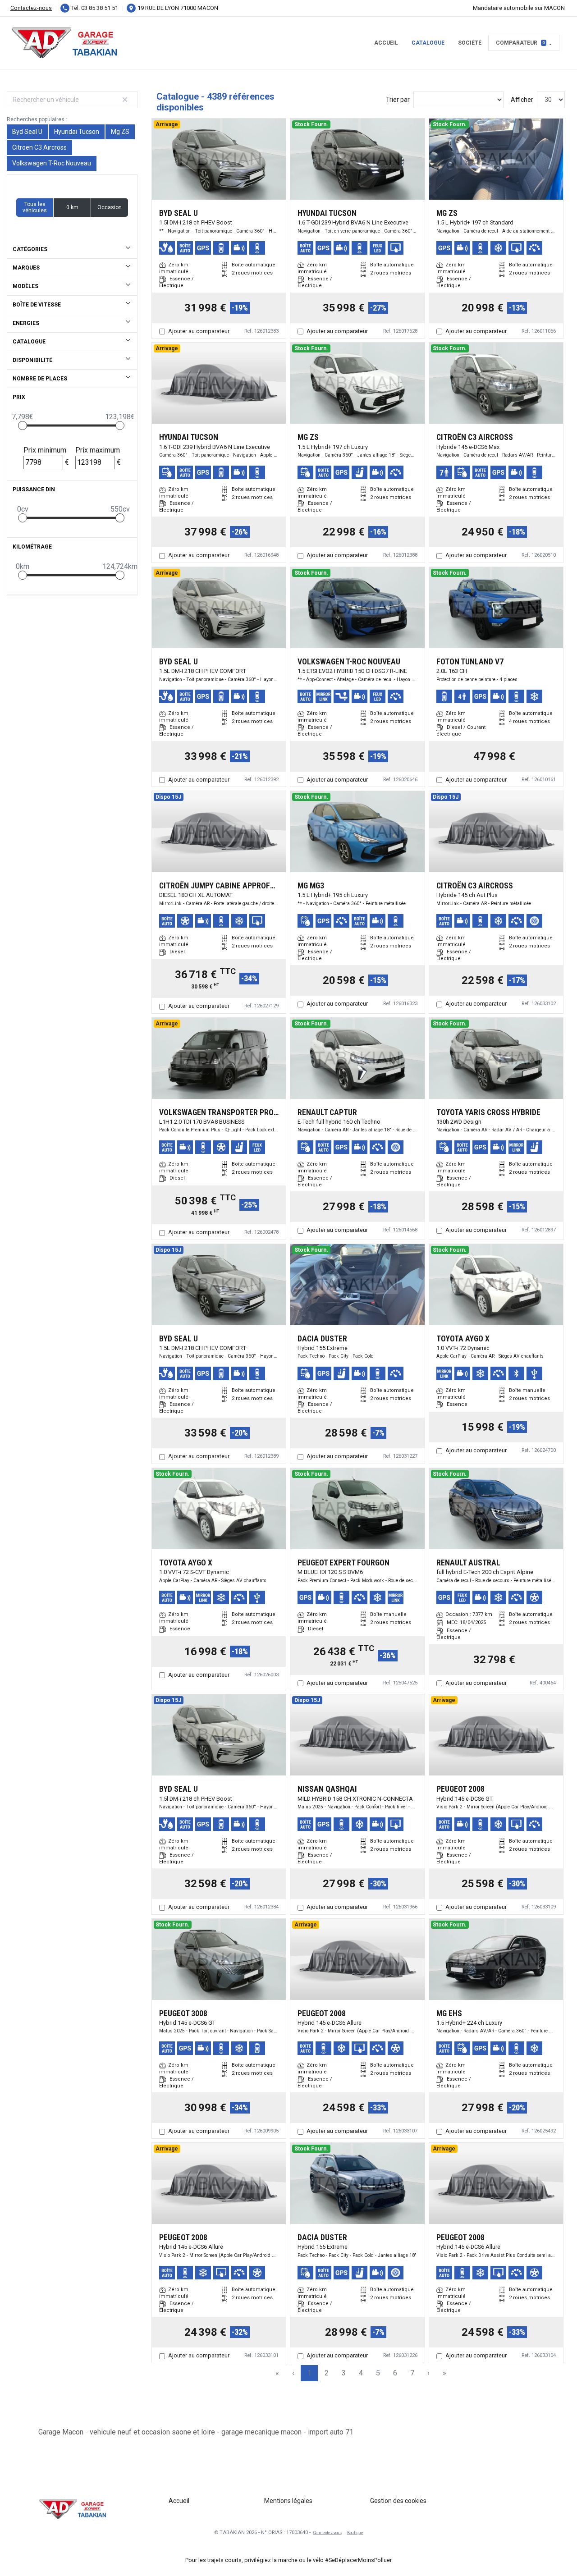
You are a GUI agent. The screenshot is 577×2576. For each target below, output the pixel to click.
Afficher (522, 100)
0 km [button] (72, 207)
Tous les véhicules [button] (35, 207)
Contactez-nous (31, 8)
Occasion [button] (110, 207)
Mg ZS (120, 132)
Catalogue (428, 43)
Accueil (386, 43)
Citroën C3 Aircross (39, 147)
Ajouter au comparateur (199, 331)
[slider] (23, 426)
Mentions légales (288, 2501)
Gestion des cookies (398, 2501)
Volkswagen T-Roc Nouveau (52, 163)
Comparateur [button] (520, 43)
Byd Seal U (27, 132)
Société (470, 43)
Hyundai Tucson (77, 132)
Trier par (398, 100)
